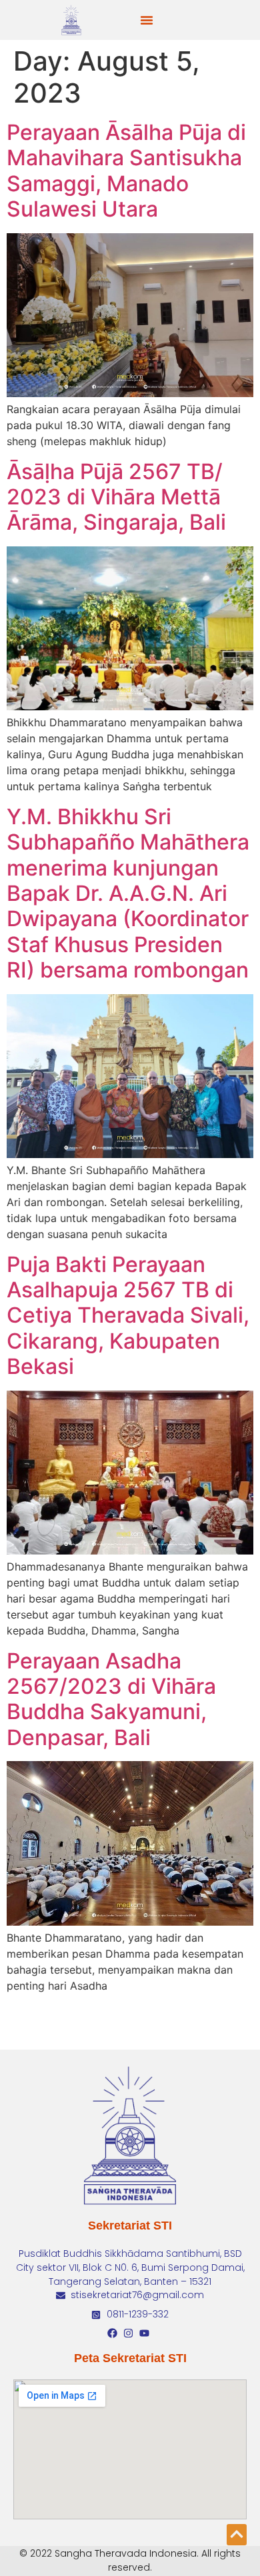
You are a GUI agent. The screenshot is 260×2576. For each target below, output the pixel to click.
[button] (147, 20)
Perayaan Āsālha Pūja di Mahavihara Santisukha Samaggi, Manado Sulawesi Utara (126, 171)
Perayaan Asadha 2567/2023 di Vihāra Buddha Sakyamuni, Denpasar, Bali (111, 1699)
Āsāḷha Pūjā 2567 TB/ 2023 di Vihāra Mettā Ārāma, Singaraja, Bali (116, 497)
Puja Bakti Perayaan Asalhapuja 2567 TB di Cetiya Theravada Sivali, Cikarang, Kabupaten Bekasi (128, 1316)
